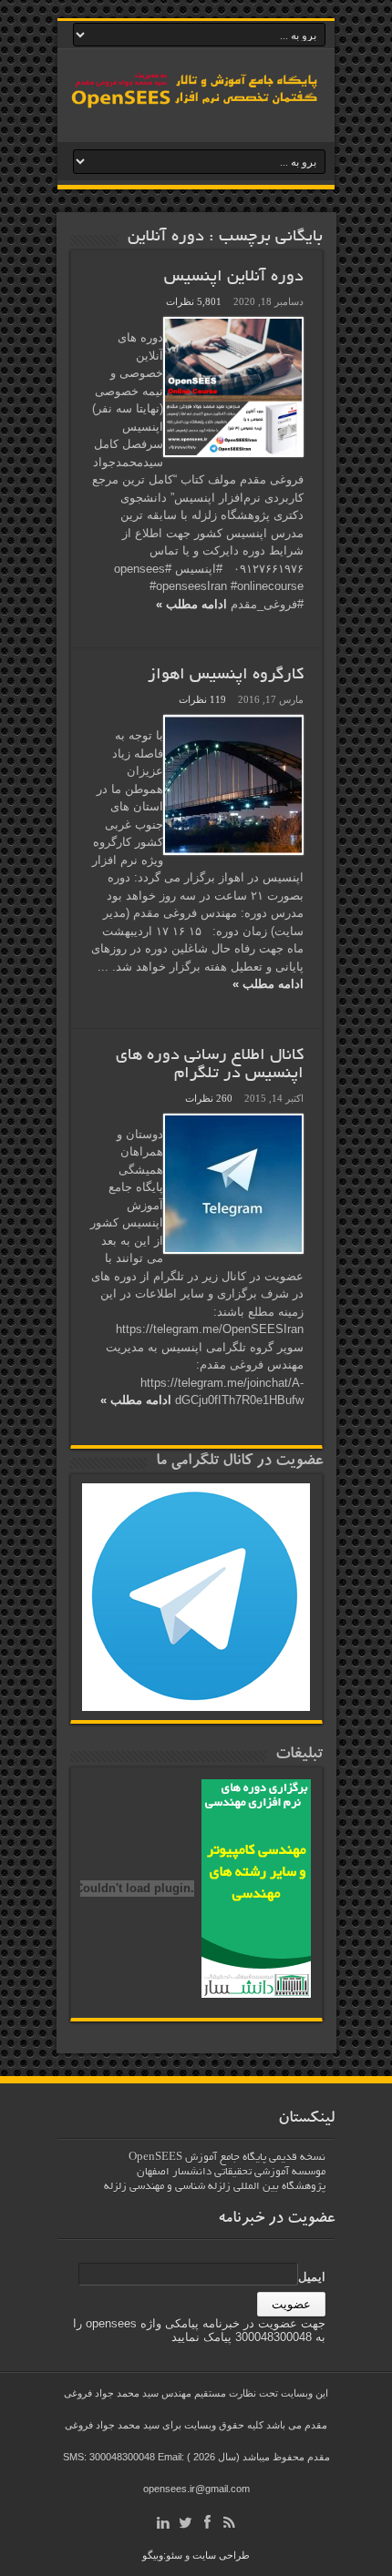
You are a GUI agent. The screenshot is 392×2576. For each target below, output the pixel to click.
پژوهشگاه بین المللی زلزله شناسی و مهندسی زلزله (215, 2187)
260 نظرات (209, 1098)
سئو (174, 2555)
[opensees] (196, 107)
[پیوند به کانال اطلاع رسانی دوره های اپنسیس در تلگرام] (233, 1184)
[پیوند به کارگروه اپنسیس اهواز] (233, 785)
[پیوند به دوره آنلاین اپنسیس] (233, 387)
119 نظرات (202, 699)
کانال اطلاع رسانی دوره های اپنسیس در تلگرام (210, 1065)
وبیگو (153, 2555)
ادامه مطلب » (191, 604)
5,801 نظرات (194, 301)
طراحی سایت (221, 2555)
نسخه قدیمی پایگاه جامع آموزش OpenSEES (227, 2158)
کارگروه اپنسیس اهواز (226, 676)
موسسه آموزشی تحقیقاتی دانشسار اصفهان (231, 2172)
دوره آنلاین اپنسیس (234, 278)
